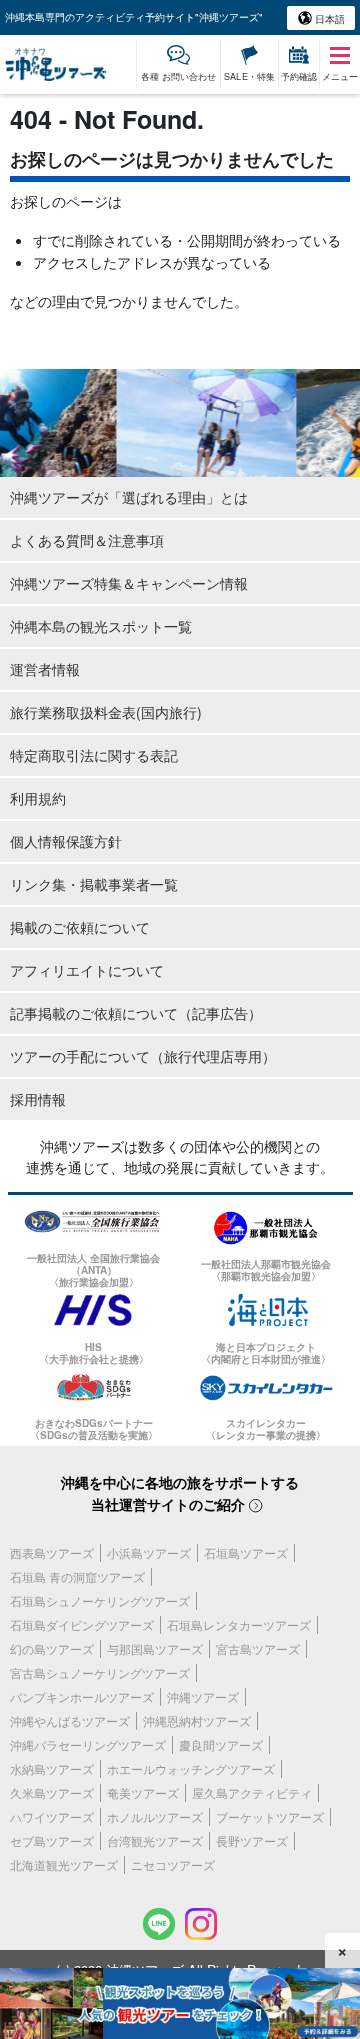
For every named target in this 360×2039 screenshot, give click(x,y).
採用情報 (38, 1099)
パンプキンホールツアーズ (82, 1696)
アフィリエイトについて (87, 970)
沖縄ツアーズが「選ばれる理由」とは (129, 497)
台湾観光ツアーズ (155, 1840)
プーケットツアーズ (270, 1816)
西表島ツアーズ (52, 1552)
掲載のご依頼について (80, 927)
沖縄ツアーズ (203, 1696)
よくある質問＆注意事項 (87, 540)
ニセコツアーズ (173, 1864)
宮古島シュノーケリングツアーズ (100, 1672)
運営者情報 (45, 669)
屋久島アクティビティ (252, 1792)
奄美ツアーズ (143, 1792)
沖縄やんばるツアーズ (70, 1720)
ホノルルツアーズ (155, 1816)
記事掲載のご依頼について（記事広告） (136, 1013)
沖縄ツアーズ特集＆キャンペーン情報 (129, 583)
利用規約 (38, 798)
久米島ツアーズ (52, 1792)
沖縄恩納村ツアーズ (197, 1720)
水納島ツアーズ (52, 1768)
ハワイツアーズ (52, 1816)
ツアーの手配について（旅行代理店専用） (143, 1056)
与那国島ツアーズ (155, 1648)
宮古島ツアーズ (258, 1648)
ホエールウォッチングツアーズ (191, 1768)
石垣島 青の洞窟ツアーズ (77, 1576)
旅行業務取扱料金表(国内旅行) (106, 712)
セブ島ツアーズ (52, 1840)
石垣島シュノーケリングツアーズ (100, 1600)
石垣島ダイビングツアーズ (82, 1624)
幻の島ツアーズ (52, 1648)
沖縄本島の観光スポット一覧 (101, 626)
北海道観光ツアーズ (64, 1864)
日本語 (328, 19)
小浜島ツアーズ (149, 1552)
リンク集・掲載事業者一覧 (94, 884)
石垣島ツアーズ (246, 1552)
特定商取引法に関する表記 (94, 755)
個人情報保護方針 (66, 841)
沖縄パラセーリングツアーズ (88, 1744)
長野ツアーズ (252, 1840)
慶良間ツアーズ (221, 1744)
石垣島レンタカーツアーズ (239, 1624)
